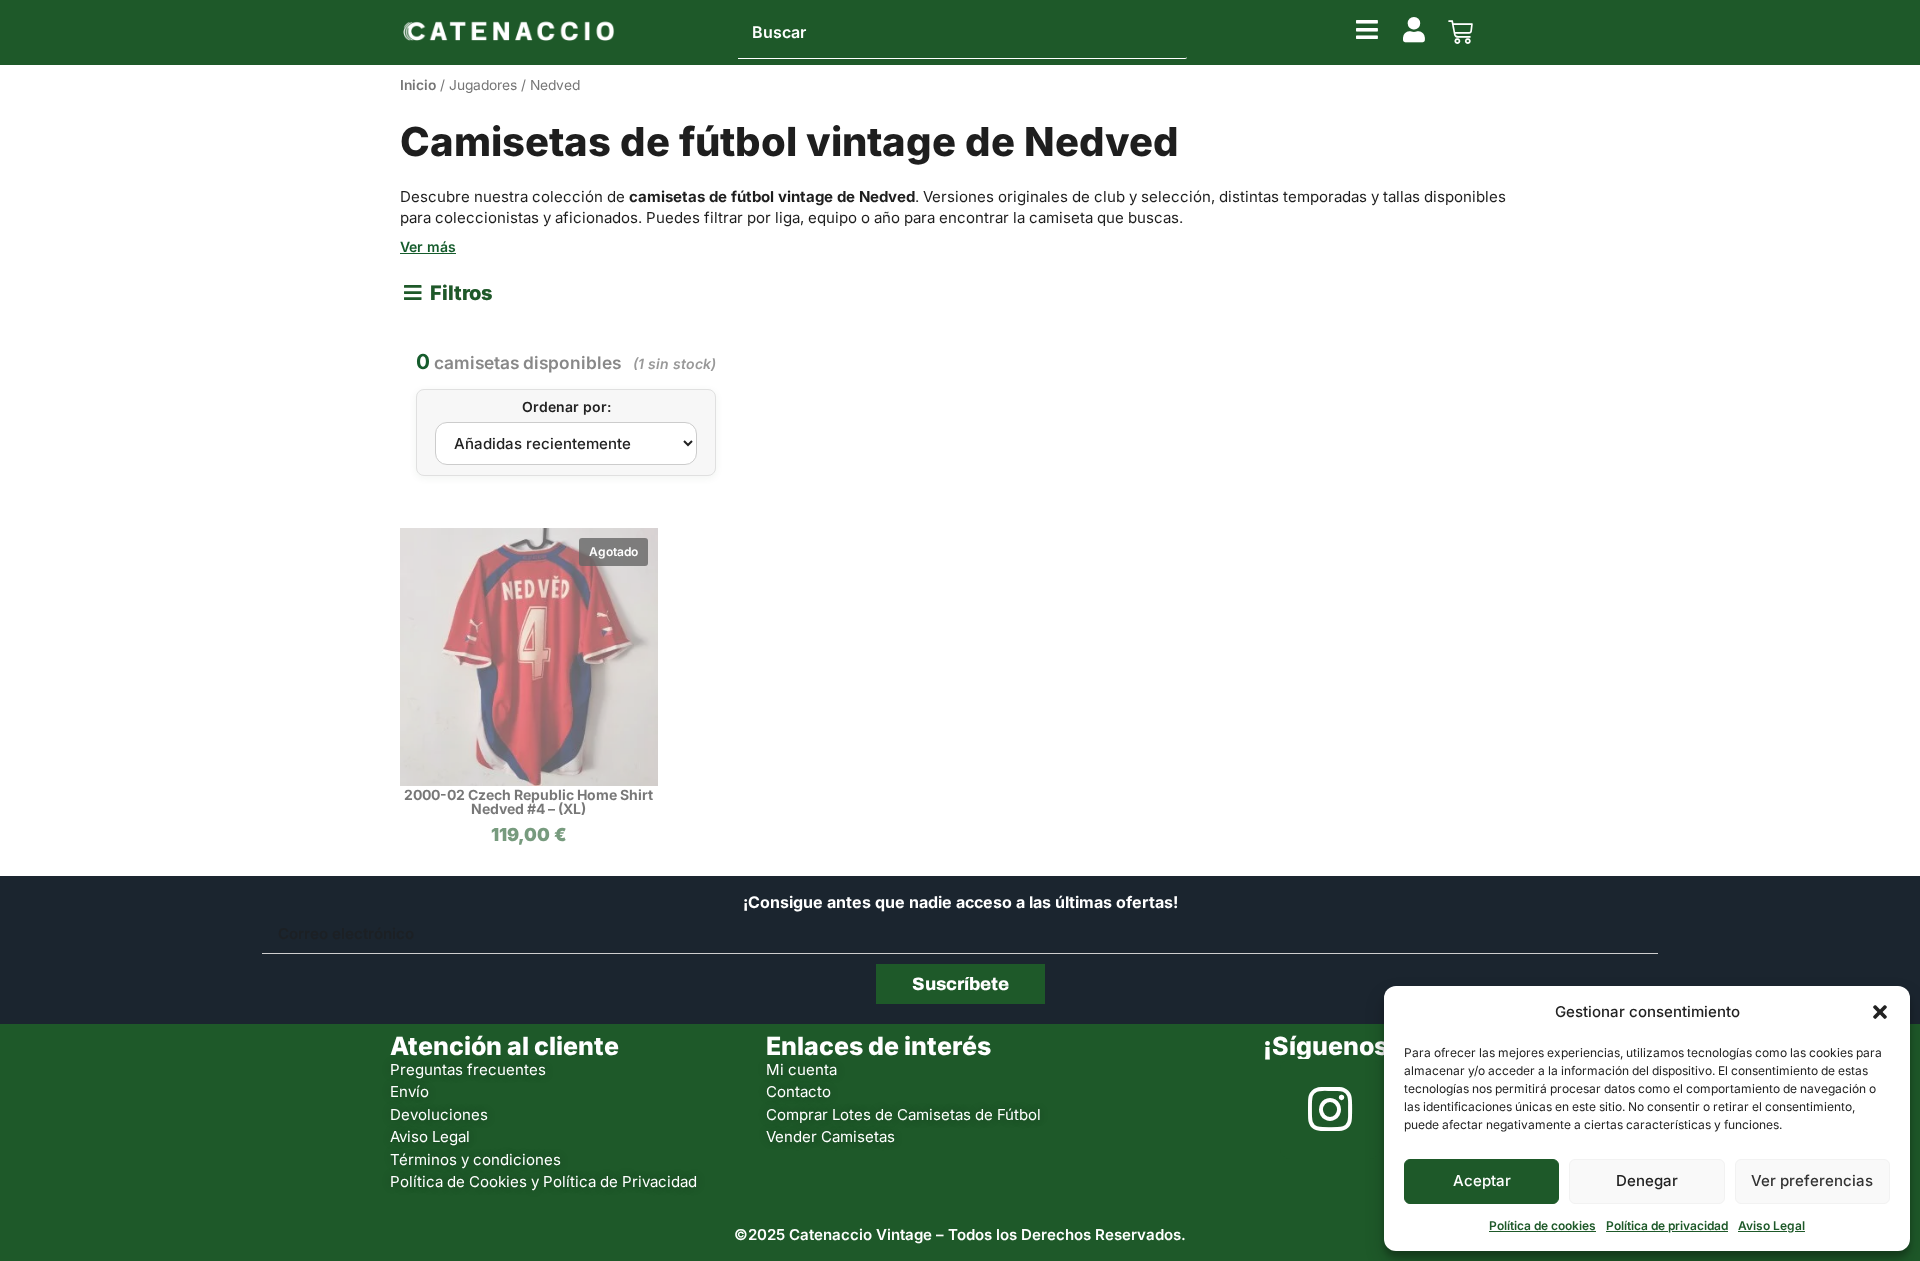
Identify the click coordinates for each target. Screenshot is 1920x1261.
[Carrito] (1460, 32)
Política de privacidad (1667, 1225)
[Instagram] (1330, 1109)
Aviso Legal (1771, 1225)
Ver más (428, 246)
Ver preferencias (1812, 1180)
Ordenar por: (566, 407)
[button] (1880, 1012)
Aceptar (1482, 1180)
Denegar (1647, 1180)
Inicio (418, 85)
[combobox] (962, 33)
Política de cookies (1542, 1225)
